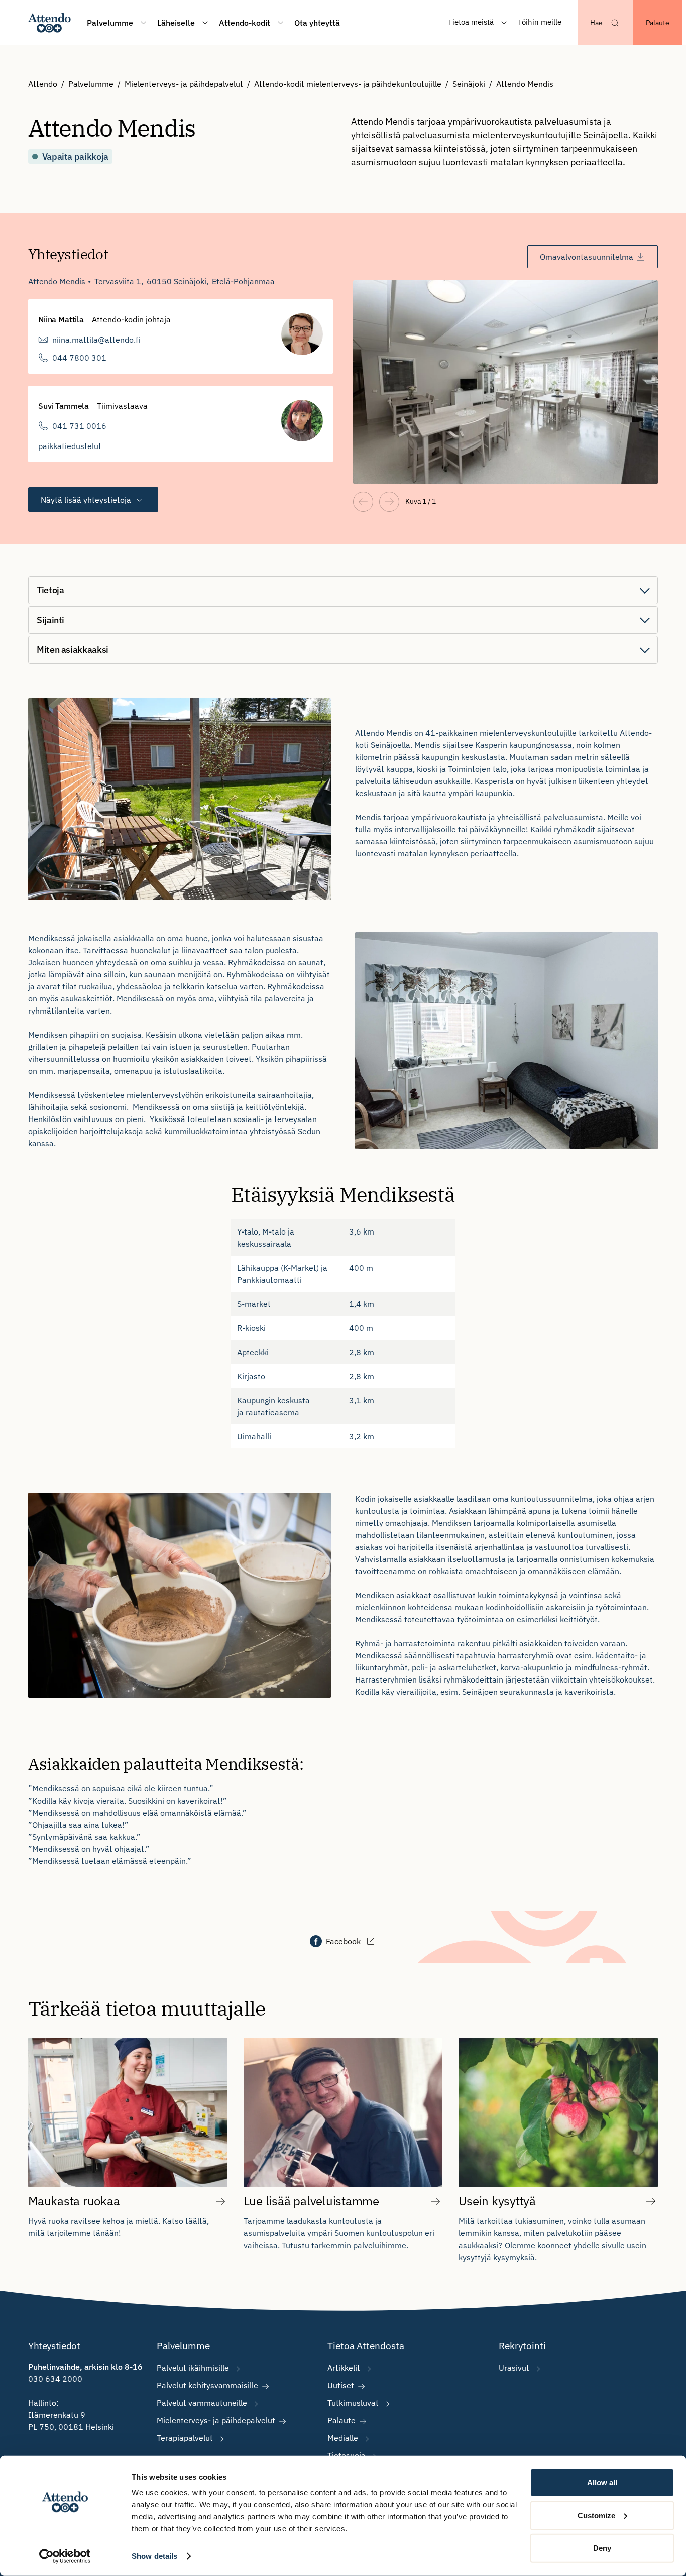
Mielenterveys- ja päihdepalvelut (184, 84)
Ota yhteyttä (317, 23)
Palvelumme (91, 84)
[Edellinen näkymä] (363, 502)
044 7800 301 (79, 358)
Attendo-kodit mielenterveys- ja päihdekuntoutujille (348, 84)
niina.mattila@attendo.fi (96, 340)
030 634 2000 (55, 2379)
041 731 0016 (79, 426)
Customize (596, 2515)
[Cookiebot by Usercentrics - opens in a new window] (65, 2556)
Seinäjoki (469, 84)
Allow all (602, 2482)
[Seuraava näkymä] (389, 502)
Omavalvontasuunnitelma (587, 257)
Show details (154, 2556)
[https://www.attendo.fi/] (49, 22)
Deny (602, 2548)
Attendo (43, 84)
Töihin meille (540, 22)
